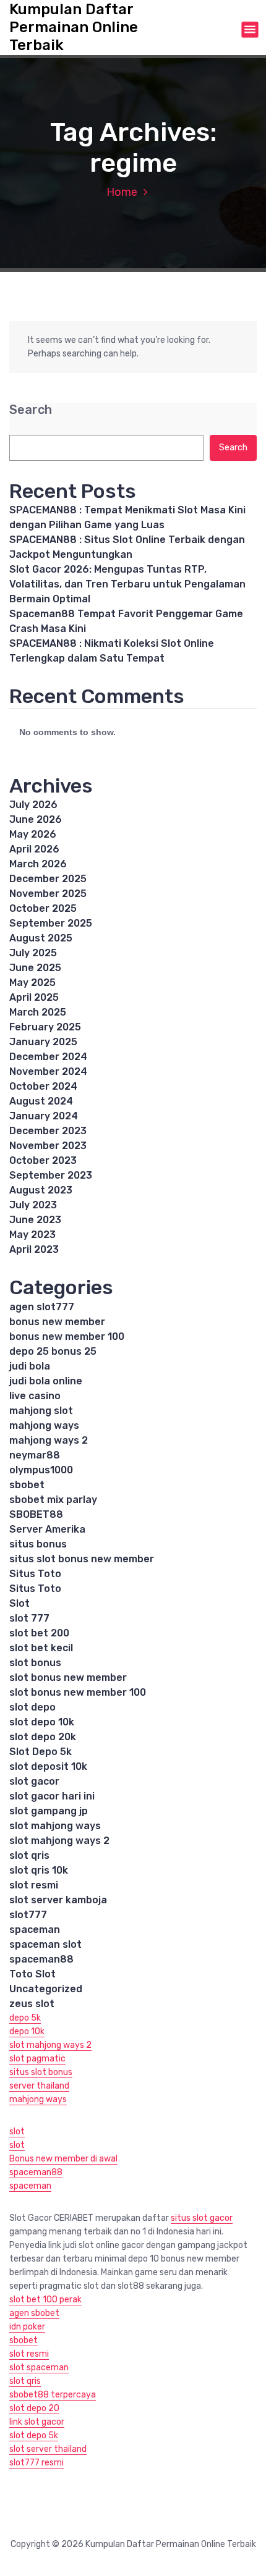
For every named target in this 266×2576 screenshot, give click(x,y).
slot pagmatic (37, 2059)
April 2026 (34, 849)
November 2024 (48, 1071)
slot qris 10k (39, 1870)
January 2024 (44, 1116)
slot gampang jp (49, 1811)
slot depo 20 (34, 2408)
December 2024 (48, 1057)
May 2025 (32, 983)
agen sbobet (34, 2313)
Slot (19, 1603)
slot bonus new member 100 (78, 1692)
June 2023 (35, 1220)
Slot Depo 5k (41, 1752)
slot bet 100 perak (45, 2300)
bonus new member (57, 1322)
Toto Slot (32, 1974)
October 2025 (43, 908)
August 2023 (41, 1190)
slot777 (28, 1915)
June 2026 (36, 819)
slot (17, 2132)
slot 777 (29, 1618)
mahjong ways (44, 1425)
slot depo (32, 1707)
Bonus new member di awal (63, 2159)
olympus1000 (41, 1470)
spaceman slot (45, 1944)
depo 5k (25, 2018)
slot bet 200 (39, 1633)
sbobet (27, 1485)
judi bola (30, 1366)
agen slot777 (42, 1307)
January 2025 (43, 1042)
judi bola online (46, 1381)
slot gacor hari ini (52, 1796)
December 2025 (48, 879)
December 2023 (48, 1131)
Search (31, 410)
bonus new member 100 (67, 1336)
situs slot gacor (202, 2218)
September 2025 (51, 923)
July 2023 (33, 1205)
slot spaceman (39, 2368)
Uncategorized (46, 1989)
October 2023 (43, 1160)
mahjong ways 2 (49, 1440)
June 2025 (35, 968)
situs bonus (38, 1544)
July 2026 (33, 805)
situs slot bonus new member (82, 1559)
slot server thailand (48, 2449)
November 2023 (48, 1146)
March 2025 (38, 1012)
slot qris (29, 1855)
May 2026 (33, 834)
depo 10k (27, 2031)
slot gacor (34, 1781)
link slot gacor (37, 2422)
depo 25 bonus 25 (53, 1351)
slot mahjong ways (55, 1826)
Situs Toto (35, 1574)
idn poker (27, 2327)
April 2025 (34, 997)
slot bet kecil (41, 1648)
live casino (35, 1396)
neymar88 (35, 1455)
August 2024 (41, 1101)
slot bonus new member (68, 1677)
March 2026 (38, 864)
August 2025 (41, 938)
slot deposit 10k (48, 1766)
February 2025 (45, 1027)
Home (122, 192)
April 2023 (34, 1249)
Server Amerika (47, 1529)
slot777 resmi (36, 2463)
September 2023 (51, 1175)
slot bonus (35, 1663)
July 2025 (33, 953)
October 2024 (43, 1086)
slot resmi (34, 1885)
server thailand (39, 2086)
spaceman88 (41, 1959)
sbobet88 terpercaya (53, 2395)
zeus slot (32, 2004)
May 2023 (32, 1235)
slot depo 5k (34, 2435)
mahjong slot (41, 1411)
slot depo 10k (42, 1722)
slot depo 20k (43, 1737)
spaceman (35, 1930)
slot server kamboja (58, 1900)
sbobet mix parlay (53, 1500)
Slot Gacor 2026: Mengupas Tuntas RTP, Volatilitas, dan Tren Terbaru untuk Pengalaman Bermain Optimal (127, 584)
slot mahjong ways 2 (59, 1841)
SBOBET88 (36, 1514)
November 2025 (48, 894)
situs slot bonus (41, 2072)
